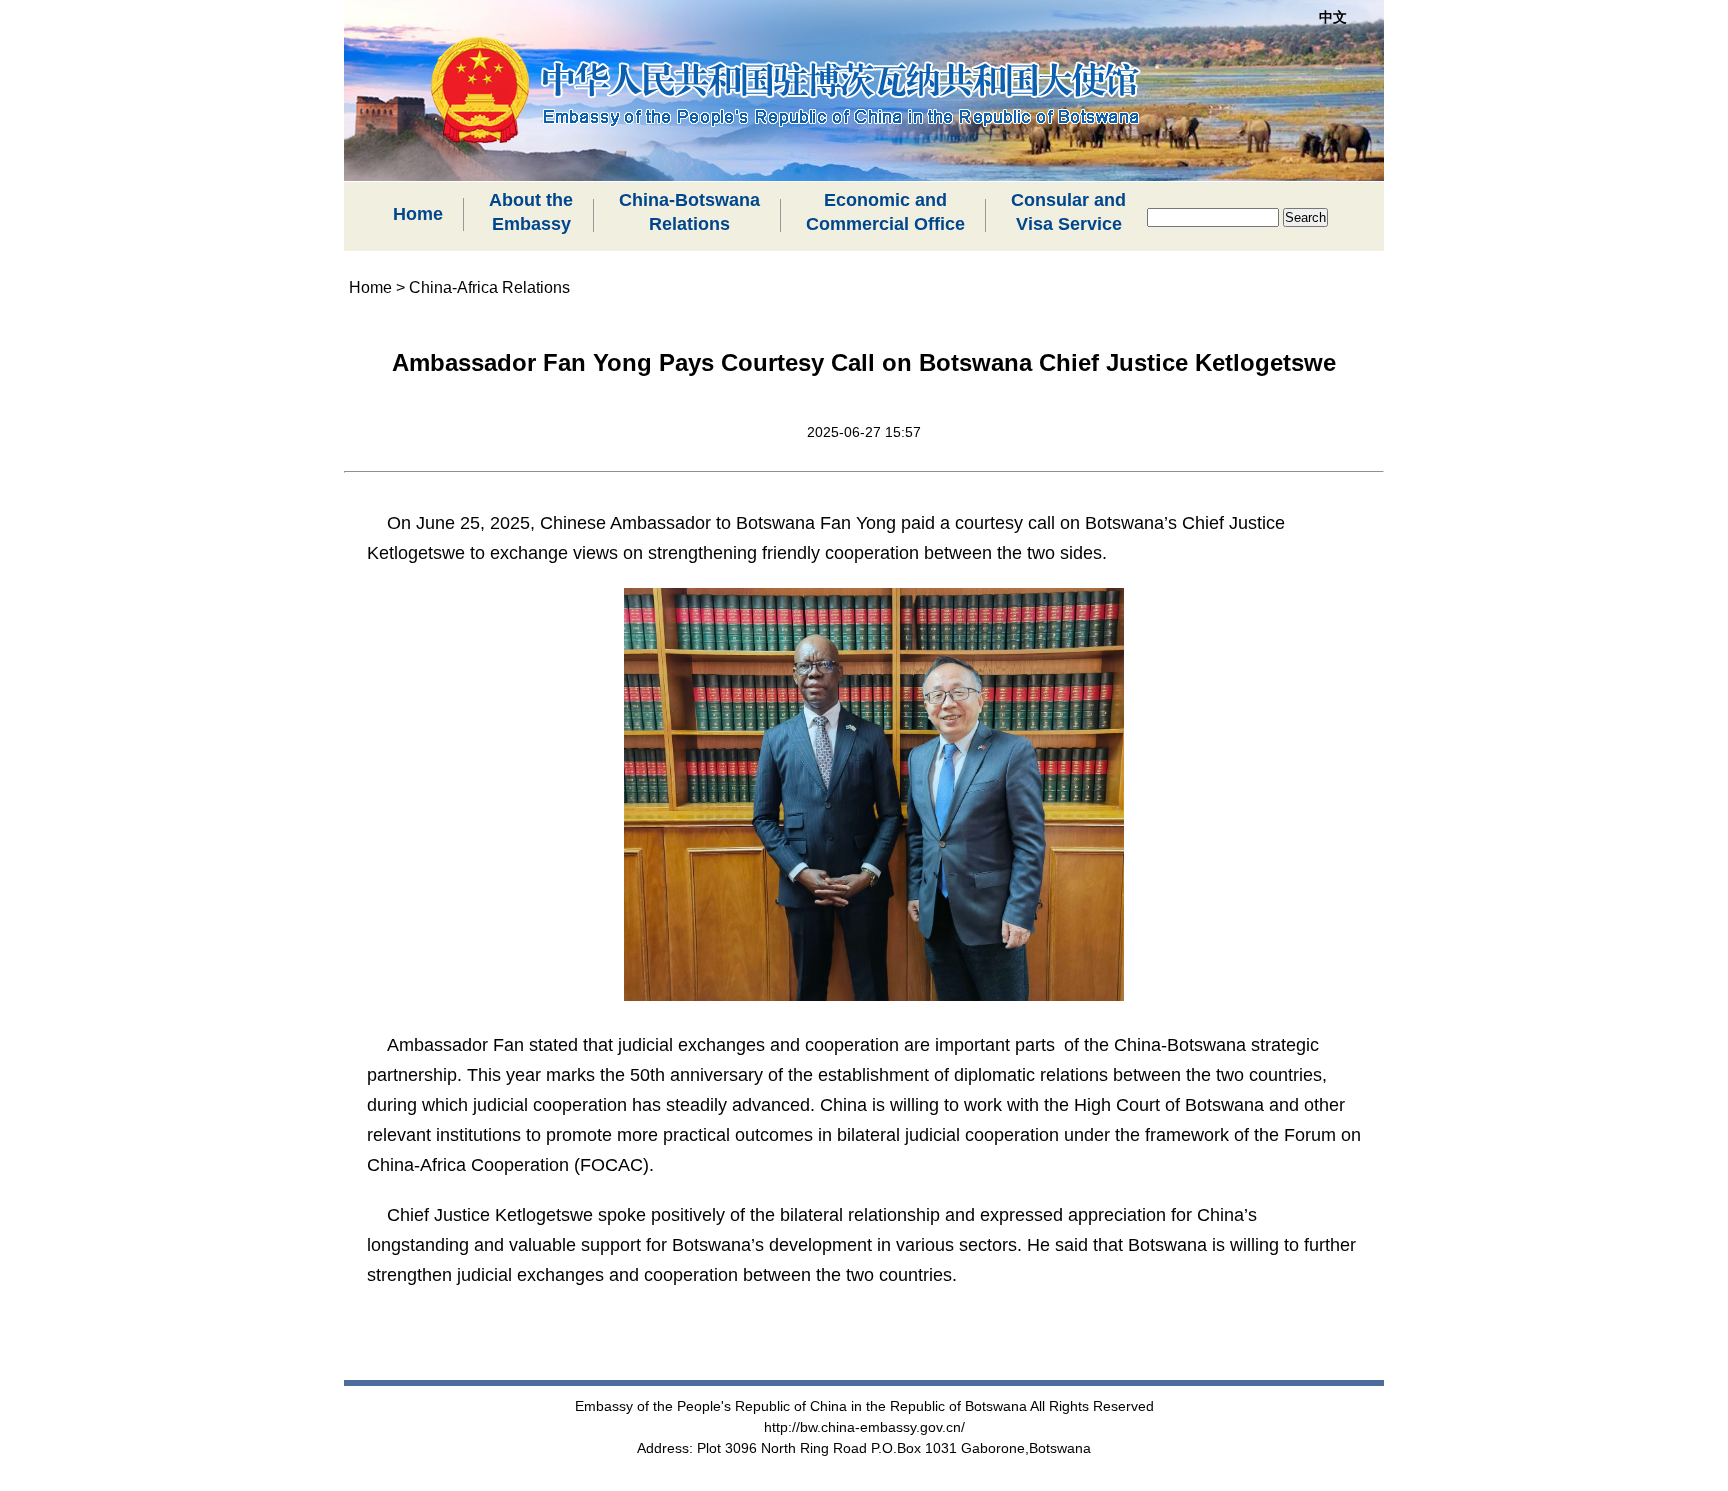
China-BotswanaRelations (689, 212)
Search (1305, 217)
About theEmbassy (531, 212)
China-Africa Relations (489, 287)
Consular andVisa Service (1068, 212)
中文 (1333, 17)
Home (418, 214)
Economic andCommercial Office (885, 212)
